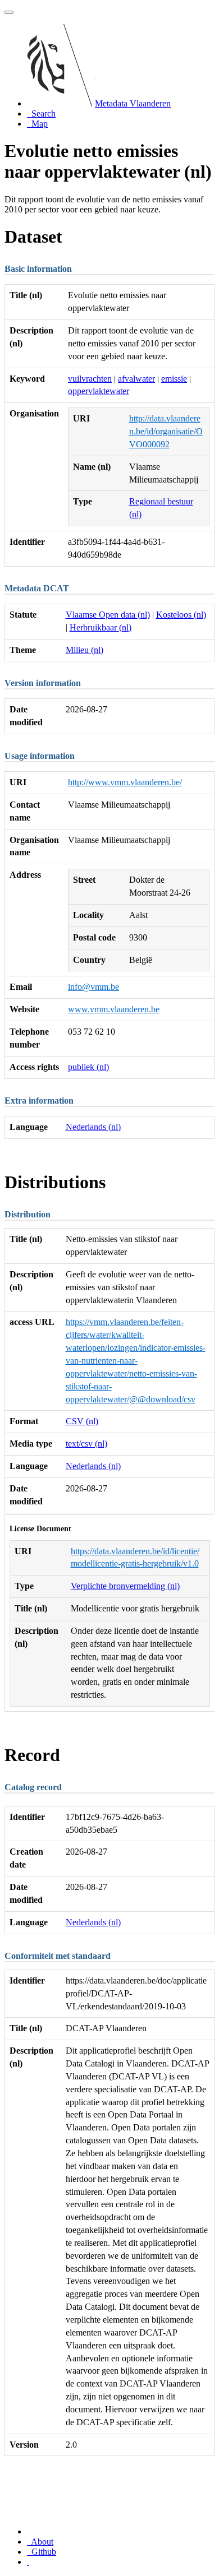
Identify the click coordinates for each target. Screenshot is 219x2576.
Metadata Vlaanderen (133, 103)
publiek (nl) (88, 1067)
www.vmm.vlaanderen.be (114, 1009)
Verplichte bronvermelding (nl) (125, 1586)
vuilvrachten (90, 379)
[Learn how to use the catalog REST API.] (28, 2562)
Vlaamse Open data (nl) (108, 615)
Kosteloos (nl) (181, 615)
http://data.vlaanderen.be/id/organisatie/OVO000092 (166, 431)
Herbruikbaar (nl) (101, 627)
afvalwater (136, 379)
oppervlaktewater (99, 391)
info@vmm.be (93, 987)
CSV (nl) (82, 1421)
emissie (174, 379)
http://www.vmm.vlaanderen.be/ (125, 782)
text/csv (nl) (86, 1444)
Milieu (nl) (85, 650)
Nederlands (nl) (93, 1127)
